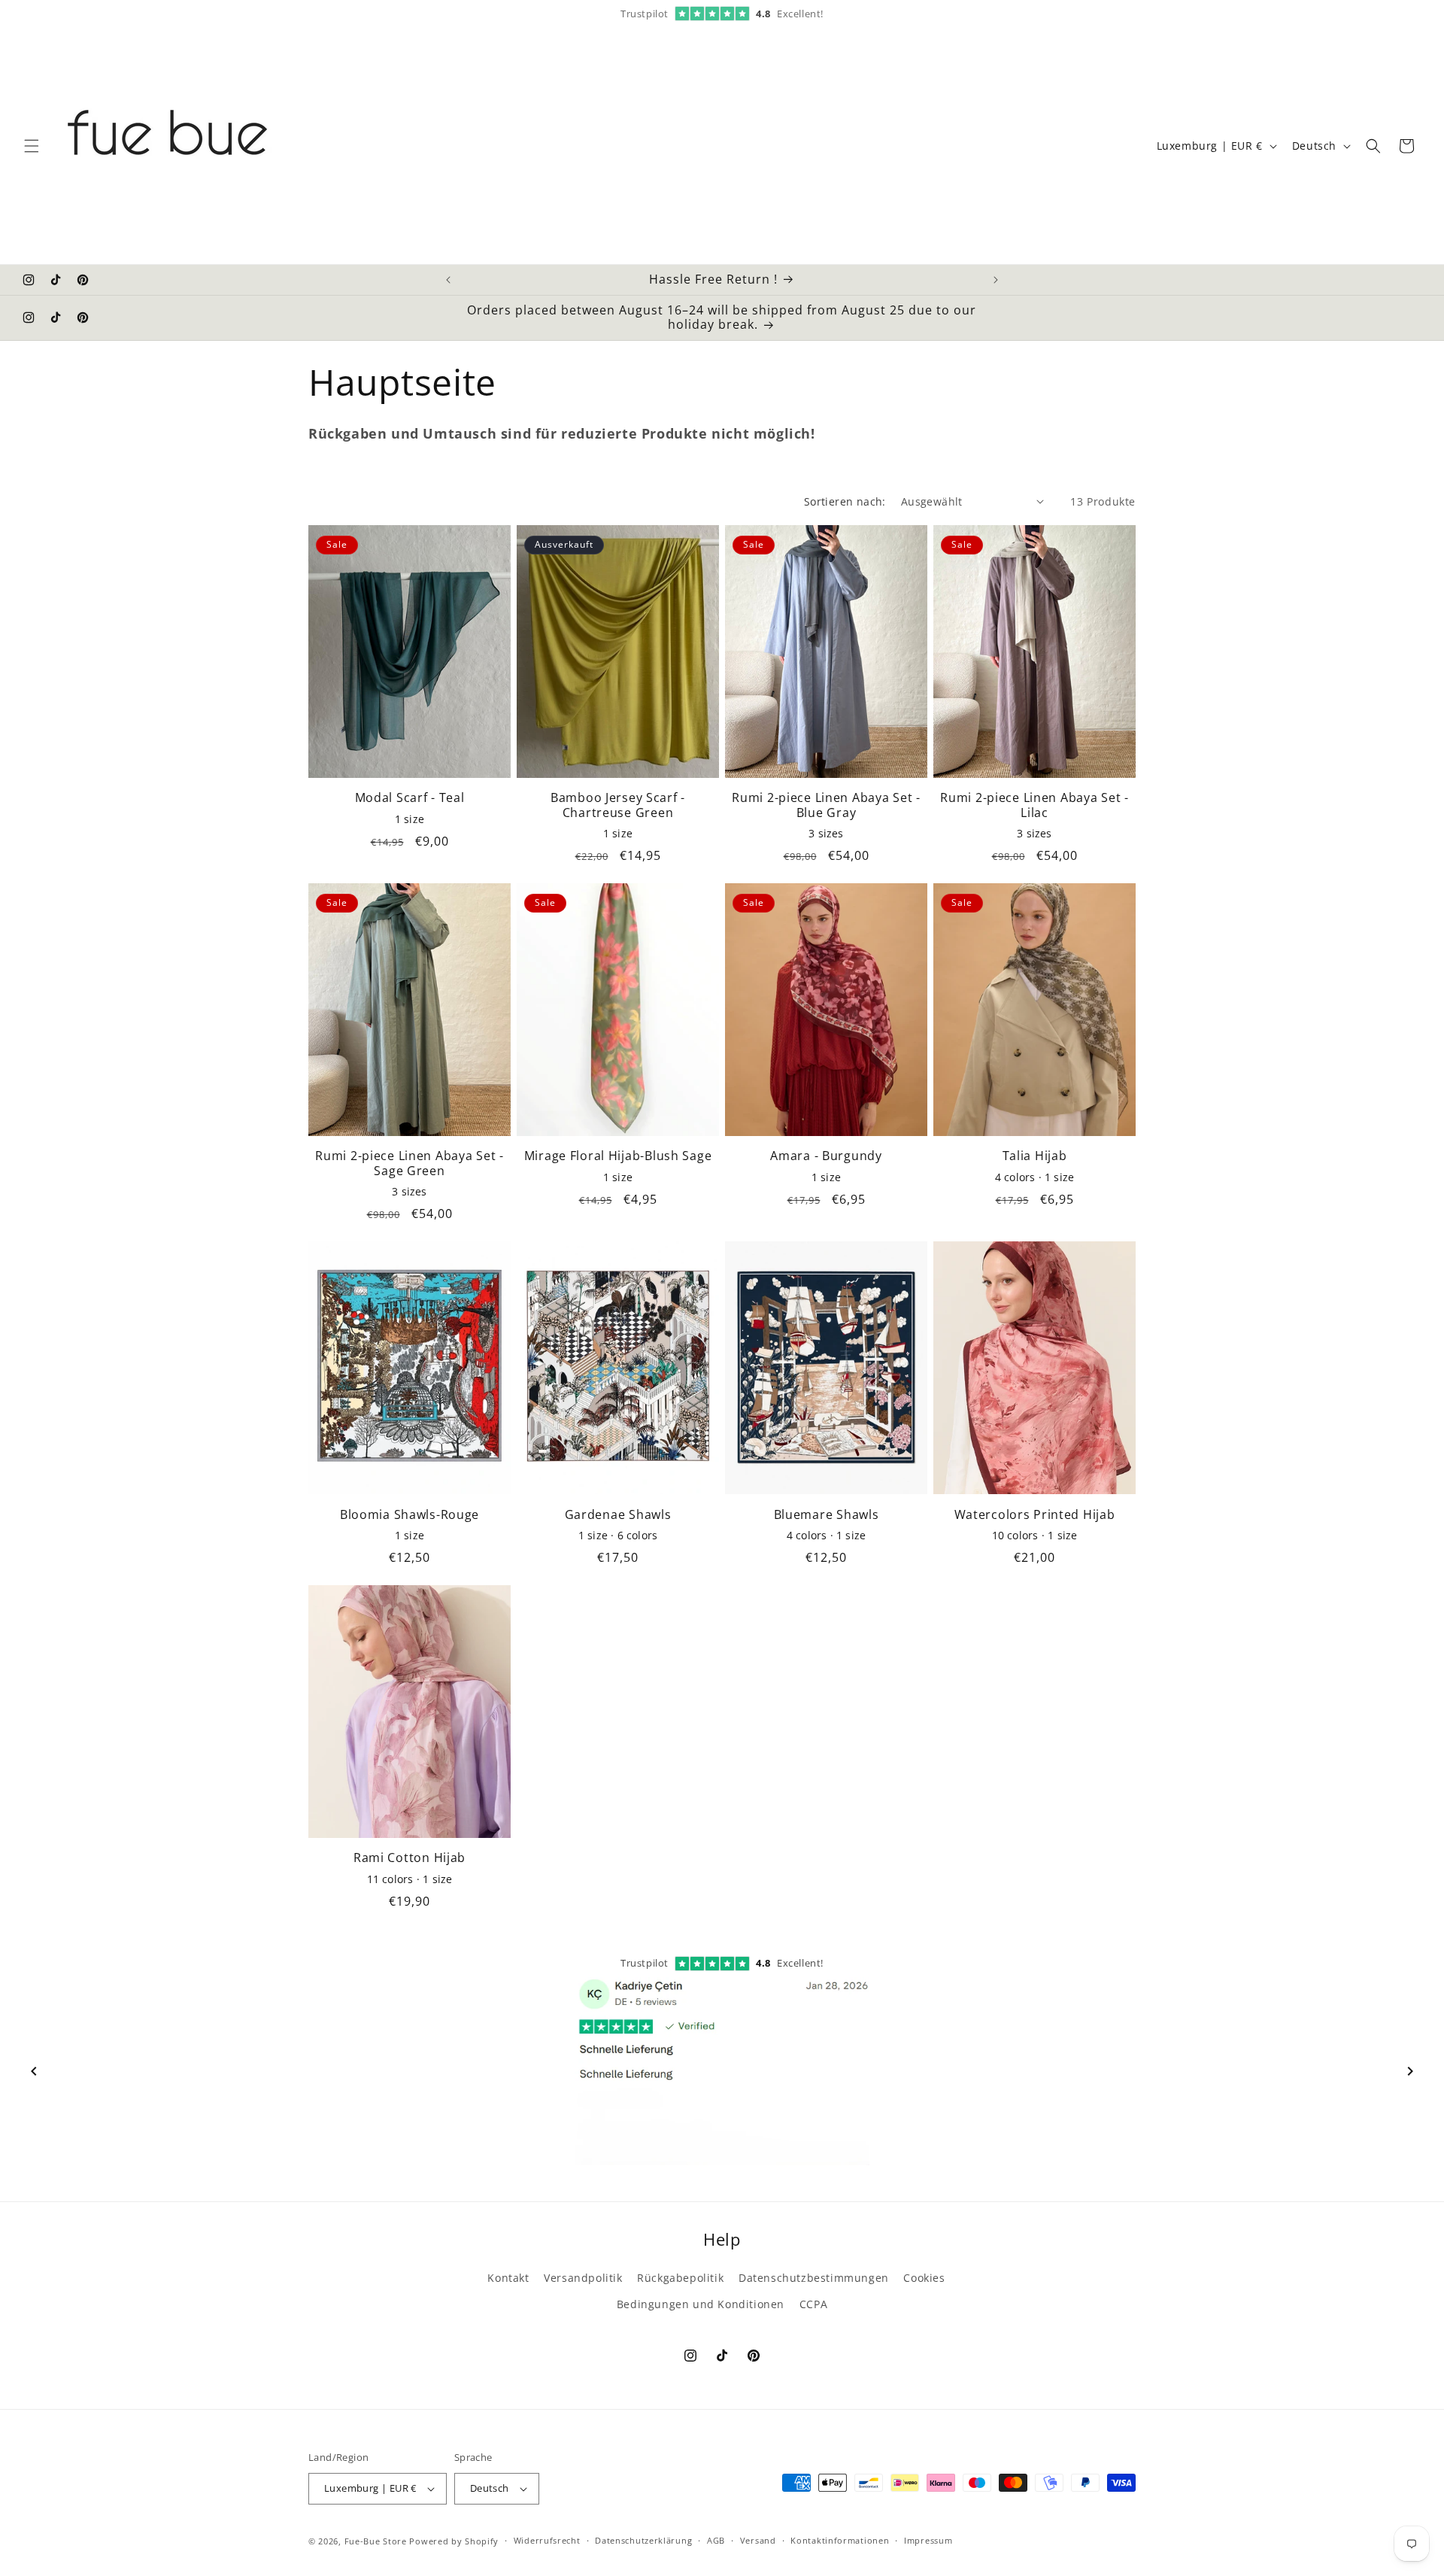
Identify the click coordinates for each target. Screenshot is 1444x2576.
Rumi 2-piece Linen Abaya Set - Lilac (1034, 805)
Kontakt (508, 2278)
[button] (32, 146)
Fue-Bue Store (376, 2541)
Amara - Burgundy (826, 1156)
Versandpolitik (583, 2278)
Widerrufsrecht (547, 2540)
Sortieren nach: (845, 501)
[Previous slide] (34, 2071)
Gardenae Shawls (618, 1515)
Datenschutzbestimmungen (814, 2278)
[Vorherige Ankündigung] (448, 280)
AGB (716, 2540)
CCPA (813, 2304)
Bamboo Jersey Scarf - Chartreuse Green (618, 805)
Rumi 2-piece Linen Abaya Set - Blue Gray (826, 805)
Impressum (928, 2540)
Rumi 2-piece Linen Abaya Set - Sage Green (410, 1163)
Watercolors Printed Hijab (1035, 1515)
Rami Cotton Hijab (410, 1858)
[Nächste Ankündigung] (996, 280)
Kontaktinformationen (840, 2540)
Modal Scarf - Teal (410, 798)
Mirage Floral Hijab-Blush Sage (618, 1156)
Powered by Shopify (454, 2541)
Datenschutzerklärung (643, 2540)
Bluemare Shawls (827, 1515)
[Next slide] (1410, 2071)
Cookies (924, 2278)
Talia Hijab (1035, 1156)
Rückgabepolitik (680, 2278)
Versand (758, 2540)
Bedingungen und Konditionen (701, 2304)
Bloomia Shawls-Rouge (410, 1515)
